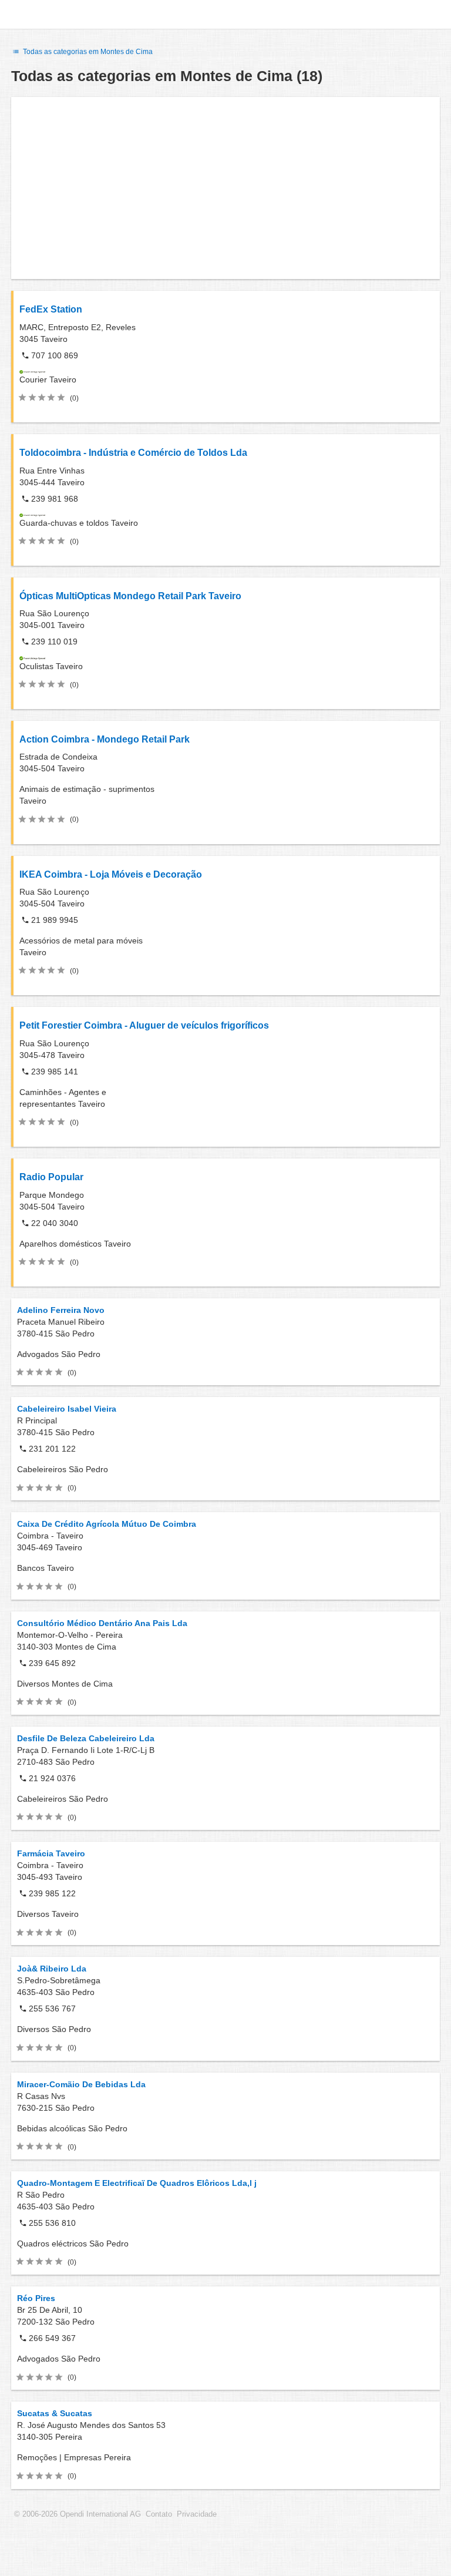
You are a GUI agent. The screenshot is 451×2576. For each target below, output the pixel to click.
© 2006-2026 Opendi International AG (78, 2514)
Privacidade (197, 2514)
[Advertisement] (225, 188)
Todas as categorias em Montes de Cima (87, 52)
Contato (159, 2514)
